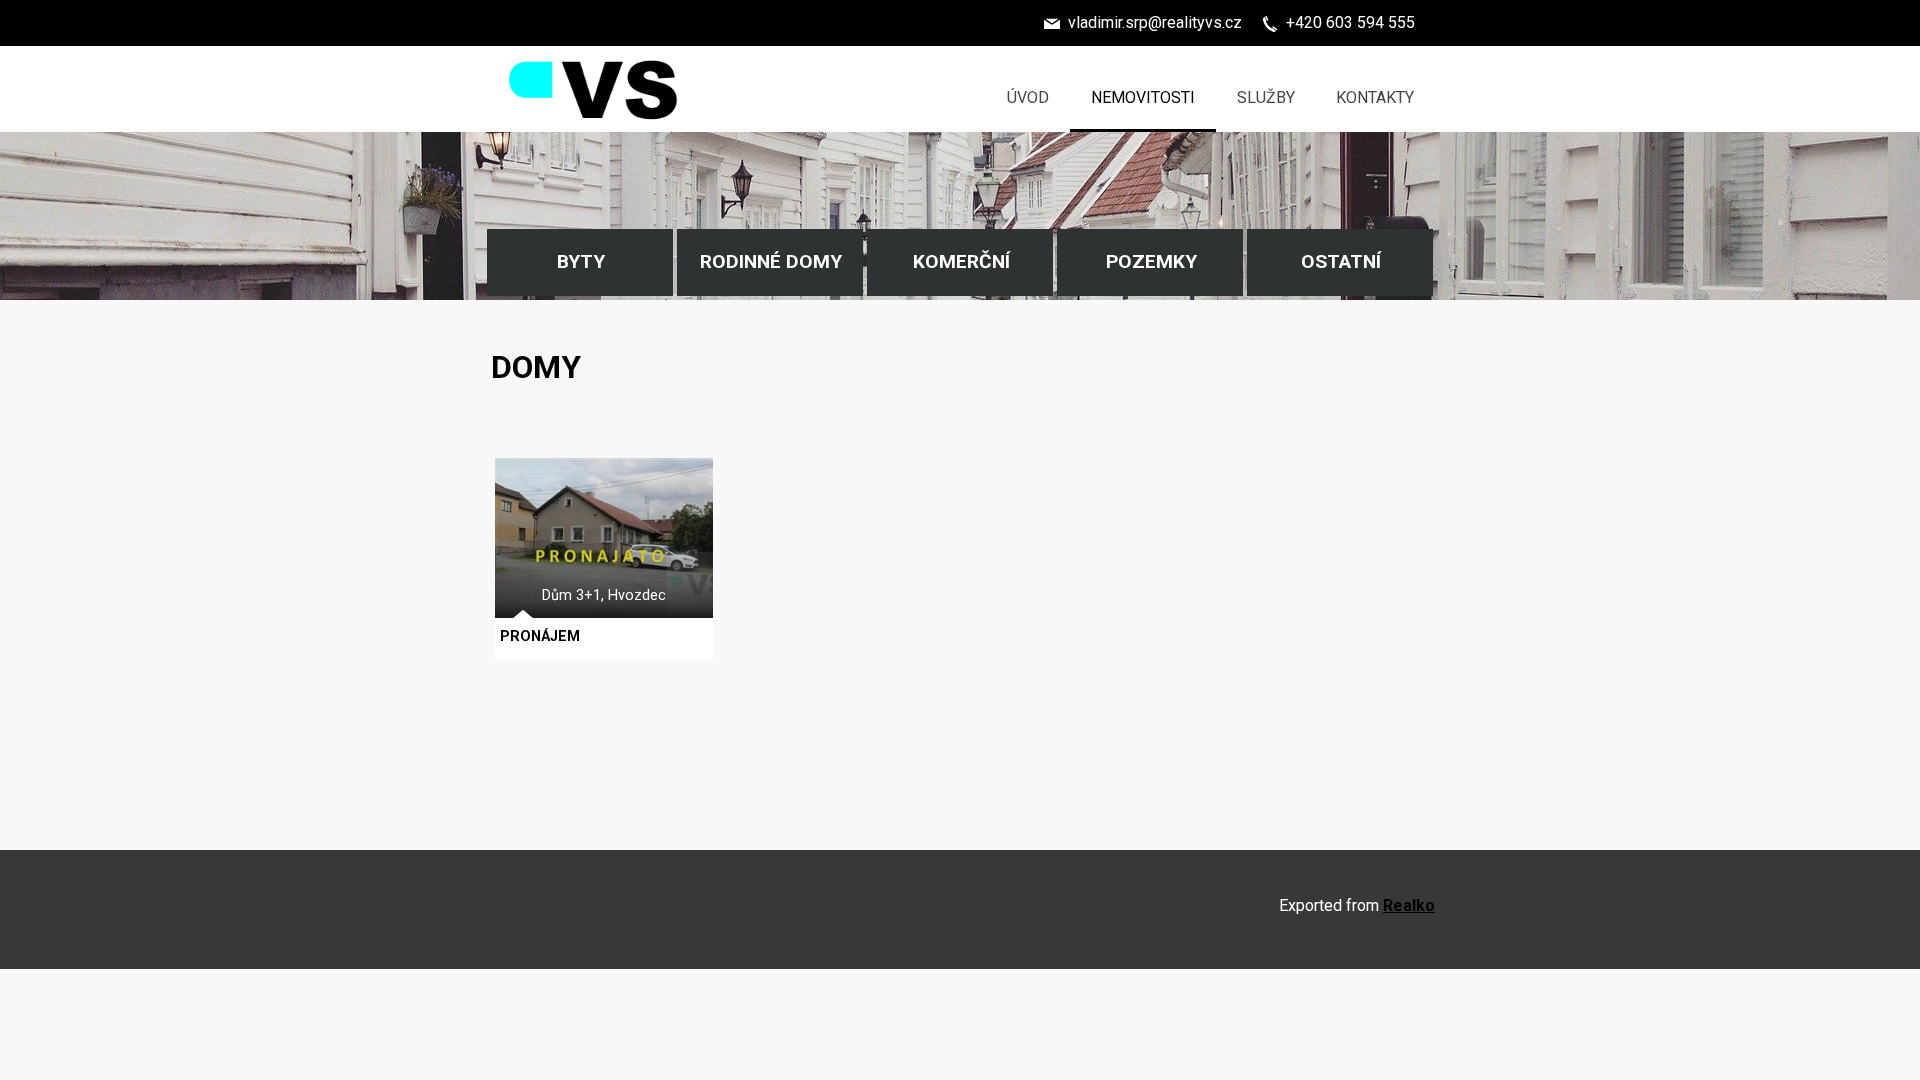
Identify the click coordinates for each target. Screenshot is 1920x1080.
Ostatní (1341, 261)
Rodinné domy (771, 261)
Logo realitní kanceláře (595, 66)
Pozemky (1151, 261)
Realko (1409, 905)
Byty (581, 261)
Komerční (961, 261)
